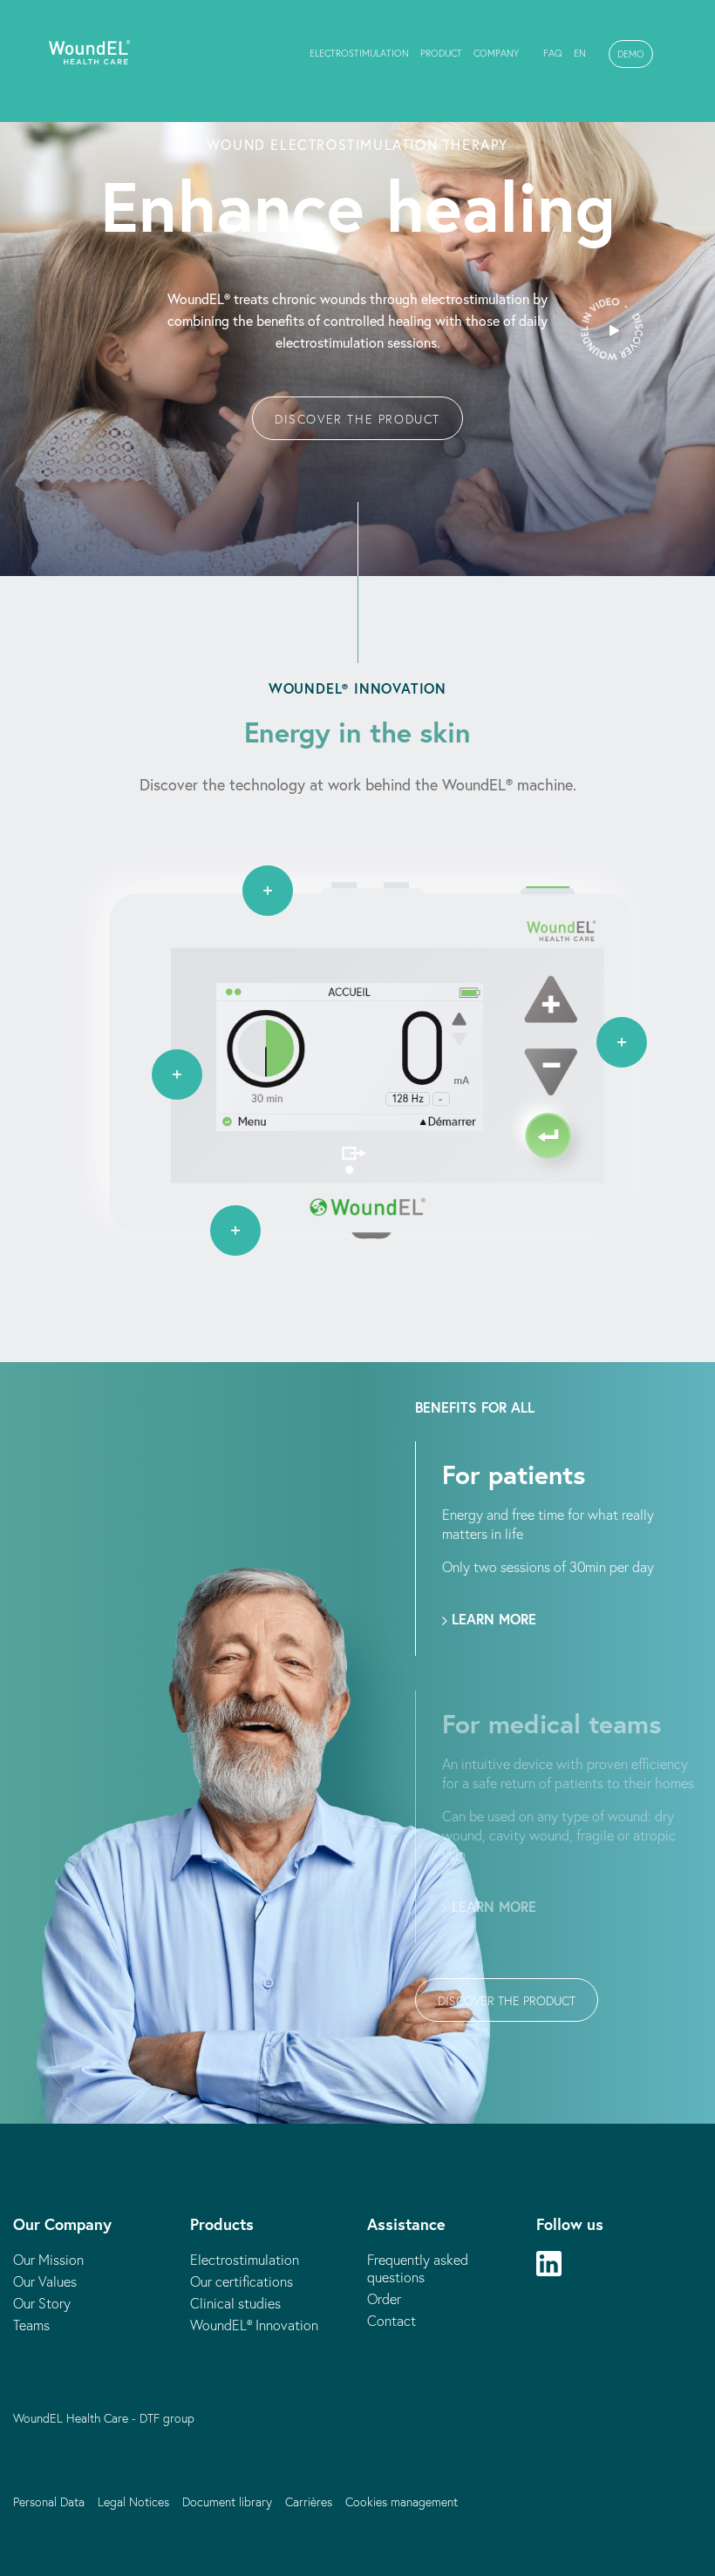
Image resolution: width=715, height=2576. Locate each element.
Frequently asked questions (418, 2268)
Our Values (45, 2281)
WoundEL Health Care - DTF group (104, 2418)
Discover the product (357, 419)
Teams (31, 2325)
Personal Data (49, 2502)
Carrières (309, 2502)
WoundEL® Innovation (254, 2325)
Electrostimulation (245, 2260)
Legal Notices (133, 2502)
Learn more (492, 1619)
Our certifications (242, 2281)
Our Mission (48, 2260)
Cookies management (402, 2502)
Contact (392, 2321)
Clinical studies (235, 2303)
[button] (631, 54)
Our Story (42, 2303)
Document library (227, 2502)
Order (384, 2299)
